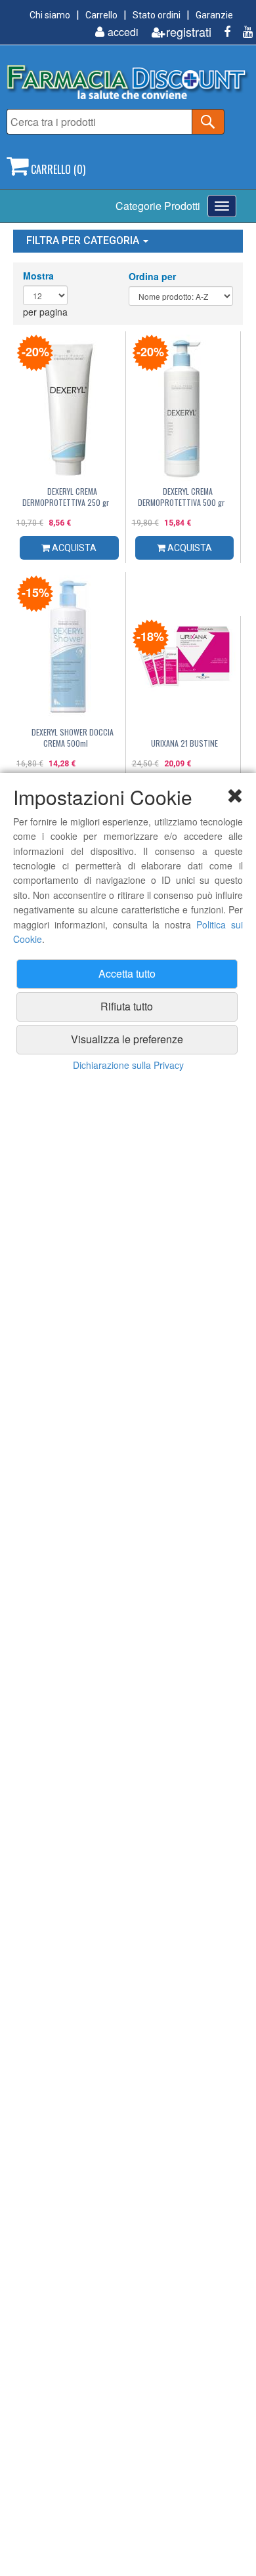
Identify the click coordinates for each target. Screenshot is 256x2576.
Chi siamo (50, 15)
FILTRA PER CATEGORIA (84, 240)
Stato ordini (157, 15)
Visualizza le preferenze (127, 1039)
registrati (189, 32)
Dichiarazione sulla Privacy (128, 1065)
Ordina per (152, 276)
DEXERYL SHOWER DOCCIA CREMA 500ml (73, 737)
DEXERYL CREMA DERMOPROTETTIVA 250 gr (66, 497)
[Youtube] (243, 32)
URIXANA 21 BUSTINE (184, 743)
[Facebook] (222, 32)
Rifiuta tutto (127, 1006)
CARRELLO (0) (57, 169)
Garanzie (214, 15)
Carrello (101, 15)
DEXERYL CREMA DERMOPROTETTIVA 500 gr (181, 497)
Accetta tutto (127, 973)
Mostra (38, 276)
